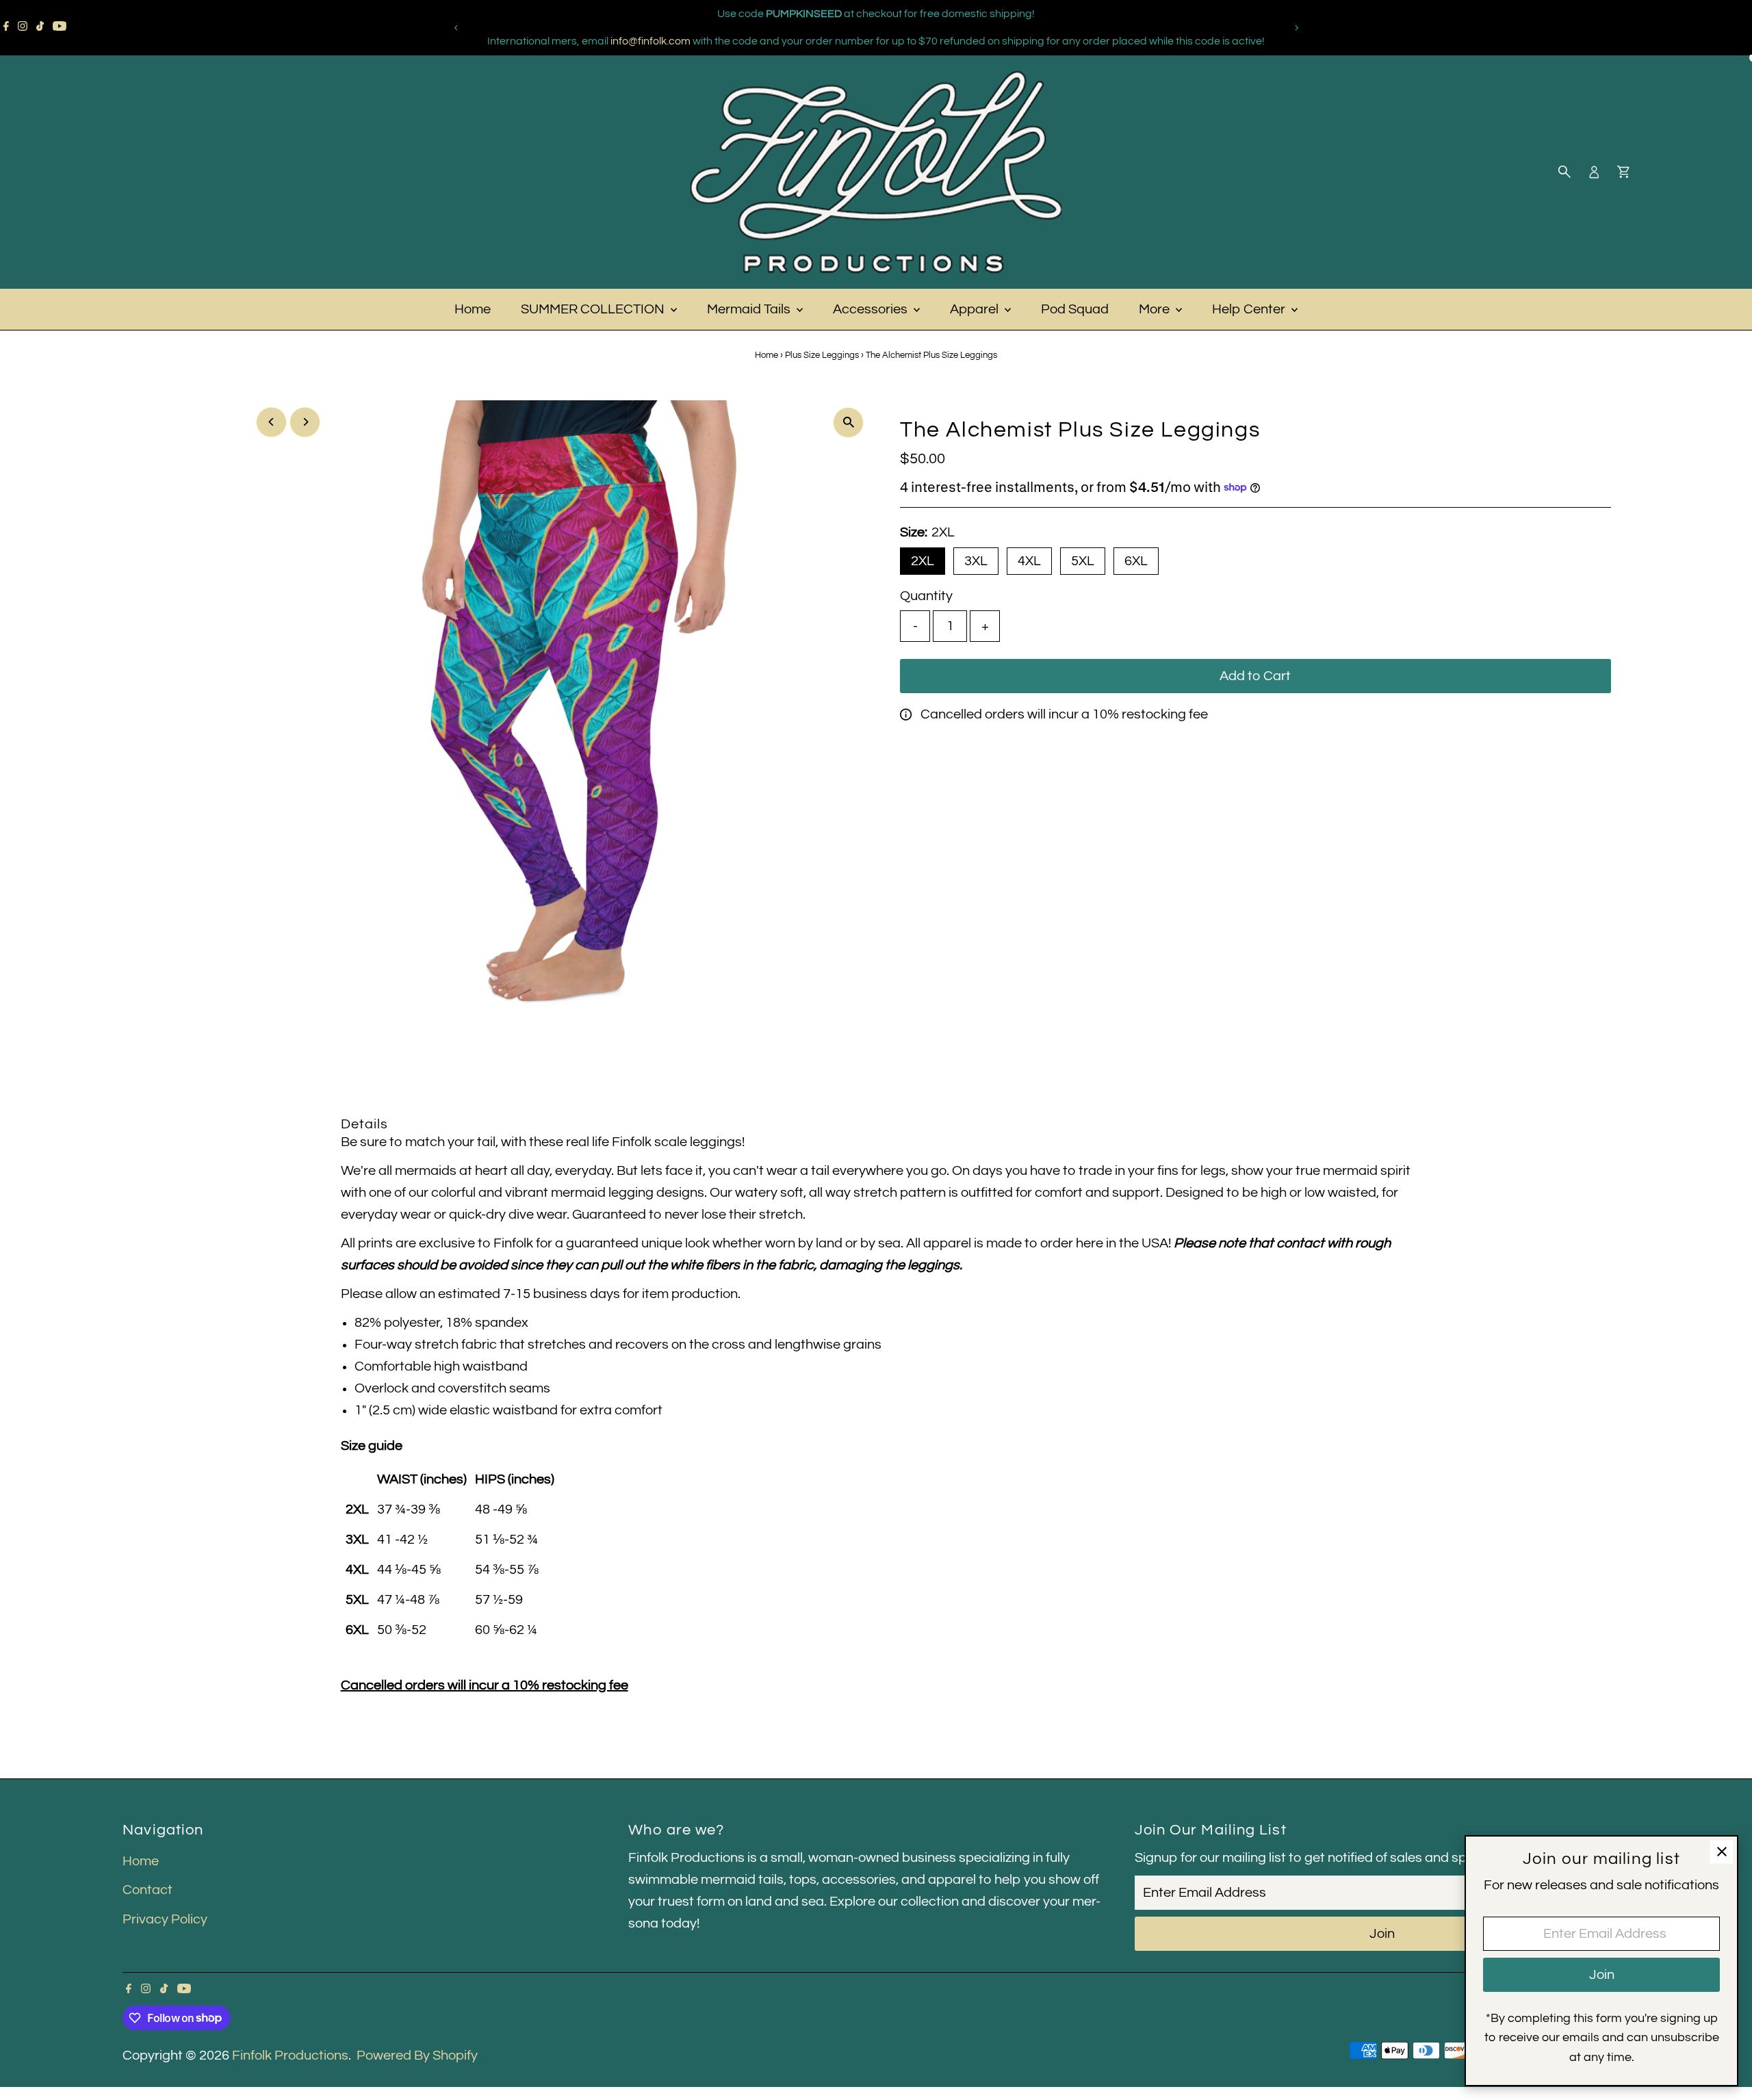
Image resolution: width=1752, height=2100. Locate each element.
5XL (1083, 561)
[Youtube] (60, 27)
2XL (923, 561)
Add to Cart (1255, 676)
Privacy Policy (165, 1919)
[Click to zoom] (848, 423)
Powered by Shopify (417, 2056)
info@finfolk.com (650, 41)
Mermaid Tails (750, 309)
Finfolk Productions (290, 2056)
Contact (147, 1890)
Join (1382, 1934)
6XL (1136, 561)
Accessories (872, 309)
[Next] (1296, 28)
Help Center (1250, 309)
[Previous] (456, 28)
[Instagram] (23, 27)
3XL (976, 561)
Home (473, 309)
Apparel (976, 309)
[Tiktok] (40, 27)
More (1156, 309)
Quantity (926, 596)
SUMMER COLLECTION (594, 309)
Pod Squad (1075, 309)
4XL (1029, 561)
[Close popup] (1722, 1852)
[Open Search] (1564, 172)
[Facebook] (6, 27)
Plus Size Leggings (822, 355)
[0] (1623, 172)
